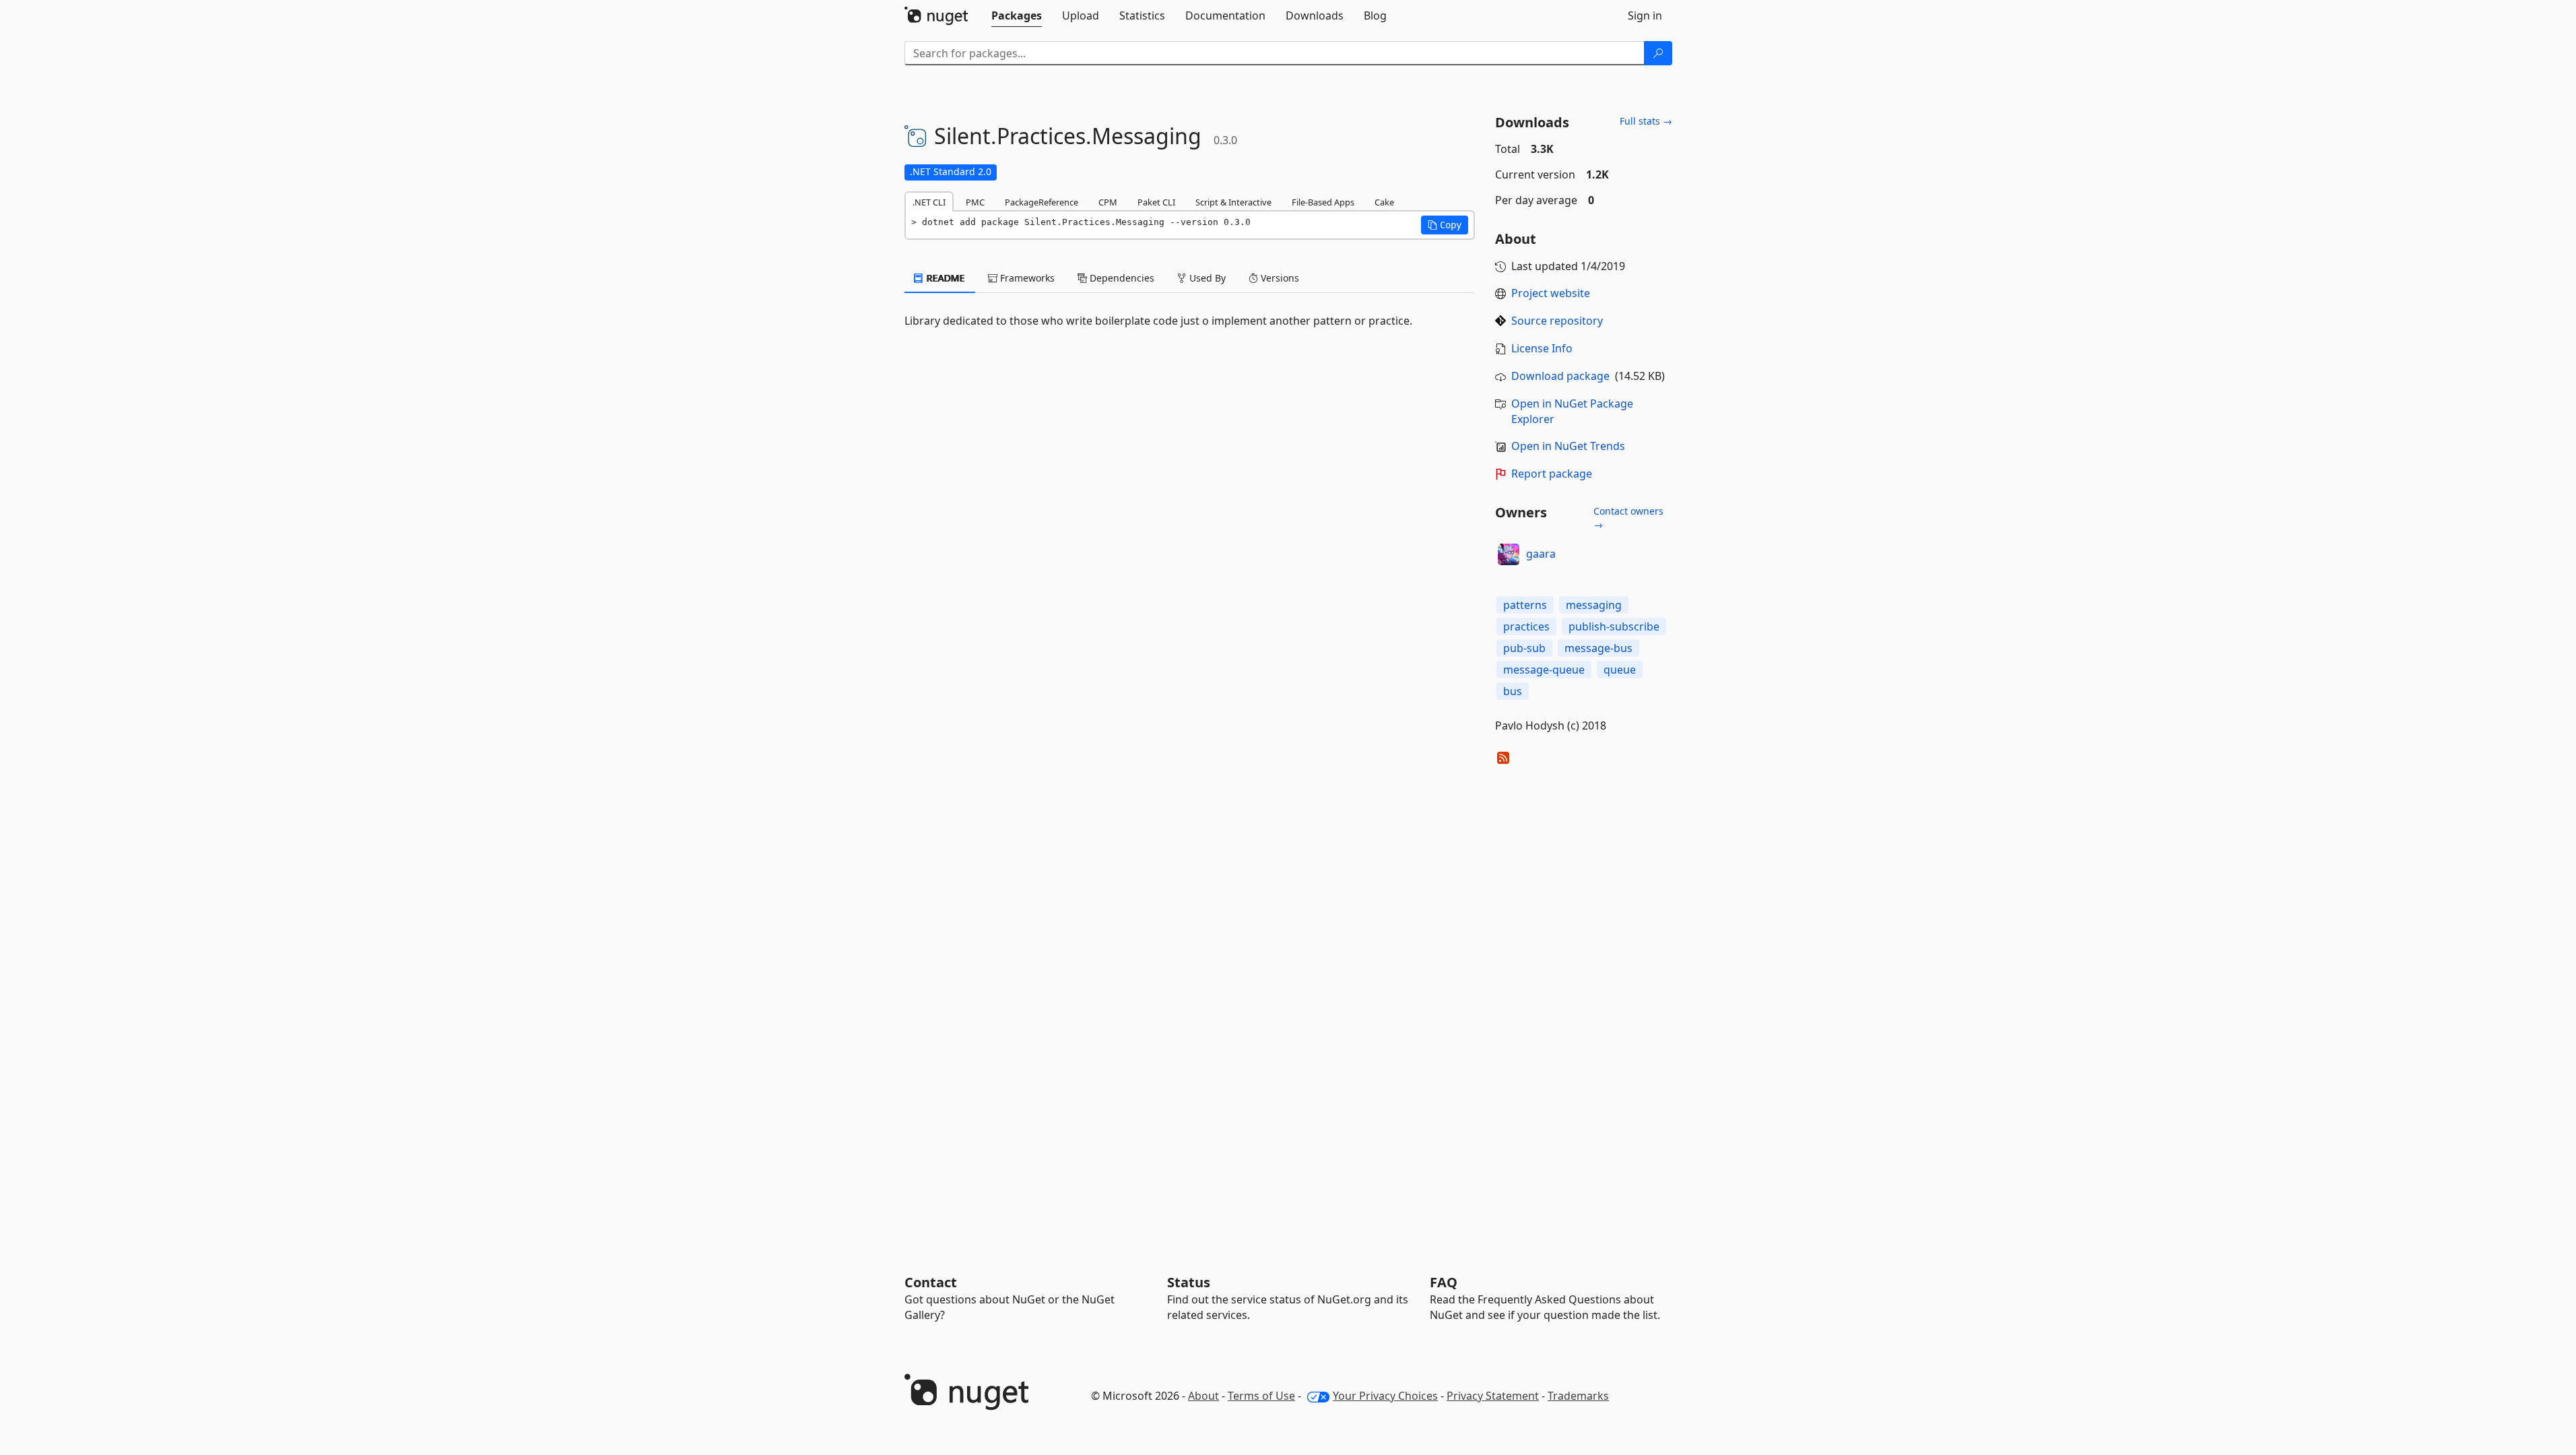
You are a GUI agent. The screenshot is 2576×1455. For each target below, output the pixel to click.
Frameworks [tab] (1026, 278)
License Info (1542, 348)
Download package (1560, 376)
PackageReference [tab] (1042, 202)
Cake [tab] (1384, 202)
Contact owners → (1628, 518)
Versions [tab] (1279, 278)
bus (1513, 691)
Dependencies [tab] (1121, 278)
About (1203, 1396)
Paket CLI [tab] (1156, 202)
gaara (1541, 554)
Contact (931, 1282)
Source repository (1557, 321)
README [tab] (945, 278)
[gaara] (1509, 554)
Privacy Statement (1493, 1396)
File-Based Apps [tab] (1323, 202)
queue (1620, 670)
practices (1526, 626)
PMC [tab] (975, 202)
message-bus (1598, 648)
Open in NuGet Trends (1568, 446)
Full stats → (1646, 121)
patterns (1525, 605)
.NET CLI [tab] (929, 202)
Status (1189, 1282)
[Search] (1658, 53)
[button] (1445, 225)
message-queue (1544, 670)
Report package (1552, 474)
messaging (1594, 605)
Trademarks (1578, 1396)
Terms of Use (1261, 1396)
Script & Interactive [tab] (1233, 202)
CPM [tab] (1108, 202)
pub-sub (1524, 648)
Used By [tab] (1206, 278)
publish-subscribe (1614, 626)
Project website (1551, 293)
